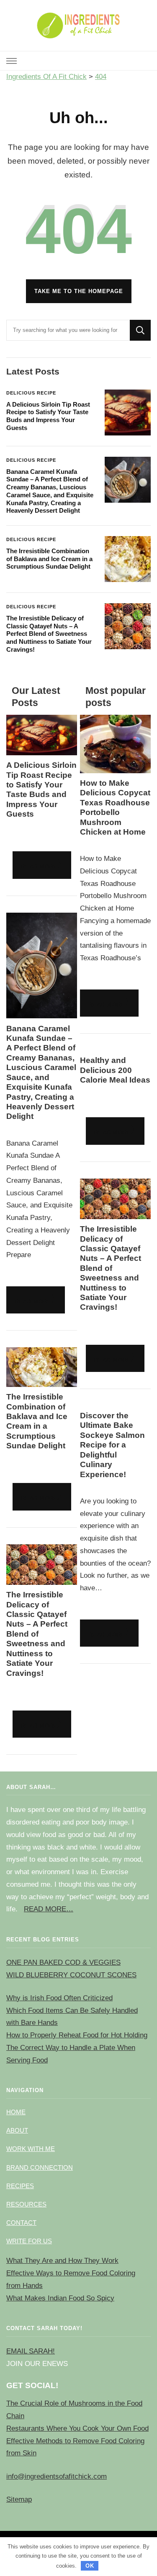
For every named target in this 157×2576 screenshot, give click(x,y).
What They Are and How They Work (62, 2261)
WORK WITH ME (31, 2149)
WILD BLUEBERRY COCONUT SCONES (71, 1975)
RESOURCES (26, 2204)
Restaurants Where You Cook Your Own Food (77, 2428)
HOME (16, 2112)
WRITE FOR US (29, 2241)
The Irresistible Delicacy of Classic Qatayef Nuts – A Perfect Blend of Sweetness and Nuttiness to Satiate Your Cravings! (49, 634)
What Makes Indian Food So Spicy (60, 2298)
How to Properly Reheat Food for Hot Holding (77, 2035)
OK (90, 2566)
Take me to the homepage (79, 291)
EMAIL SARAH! (31, 2351)
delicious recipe (31, 393)
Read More (39, 867)
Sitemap (19, 2499)
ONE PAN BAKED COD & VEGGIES (63, 1962)
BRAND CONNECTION (40, 2167)
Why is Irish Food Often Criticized (59, 1998)
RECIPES (20, 2186)
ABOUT (17, 2130)
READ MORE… (49, 1909)
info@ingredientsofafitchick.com (57, 2476)
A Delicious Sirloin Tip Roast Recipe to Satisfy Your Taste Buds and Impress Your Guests (48, 416)
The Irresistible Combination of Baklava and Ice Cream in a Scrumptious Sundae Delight (49, 559)
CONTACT (21, 2223)
